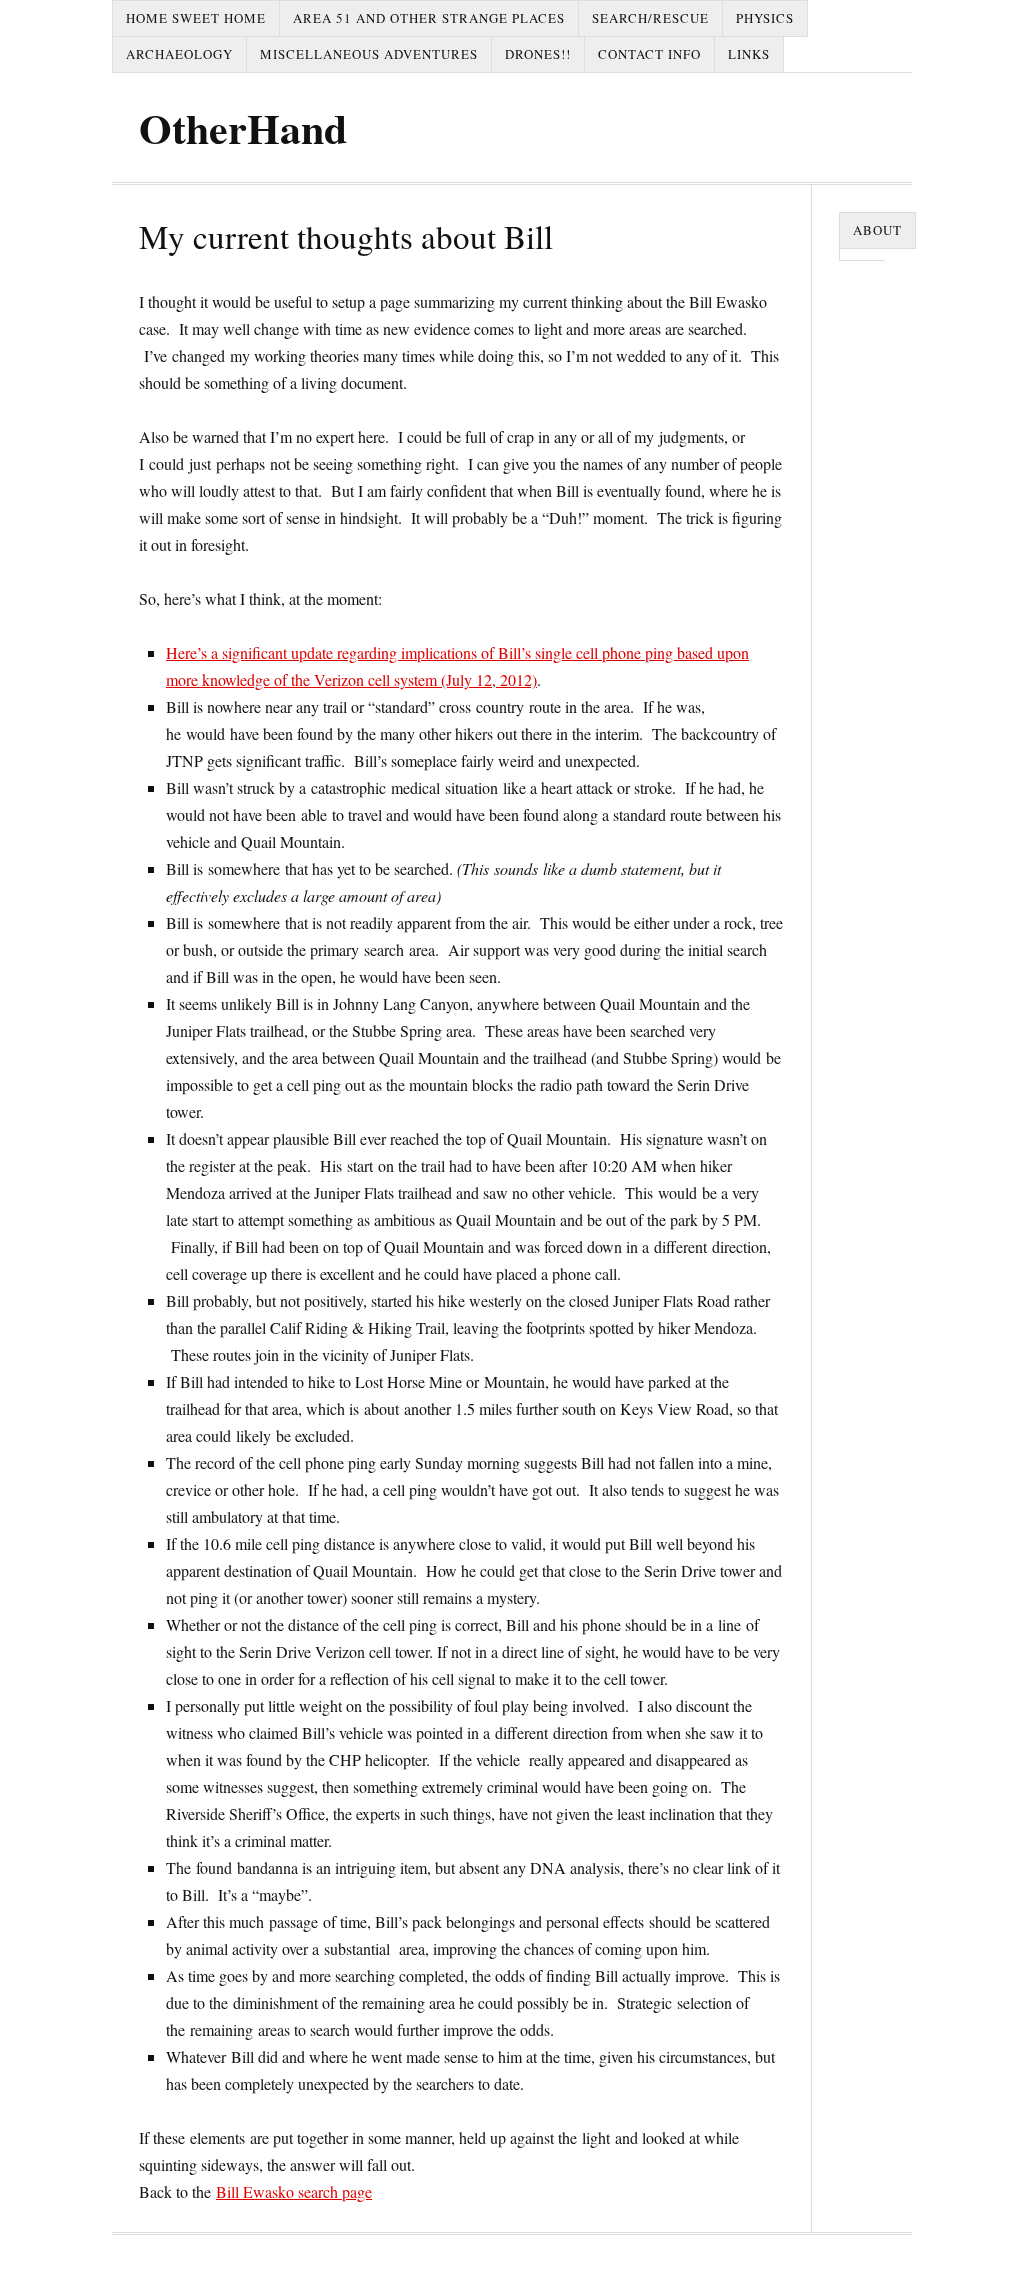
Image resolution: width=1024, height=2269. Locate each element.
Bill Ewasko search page (294, 2191)
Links (749, 54)
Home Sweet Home (196, 18)
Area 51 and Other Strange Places (429, 18)
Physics (765, 18)
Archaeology (179, 54)
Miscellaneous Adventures (369, 54)
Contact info (649, 54)
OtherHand (243, 127)
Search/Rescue (650, 18)
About (877, 230)
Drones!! (538, 54)
